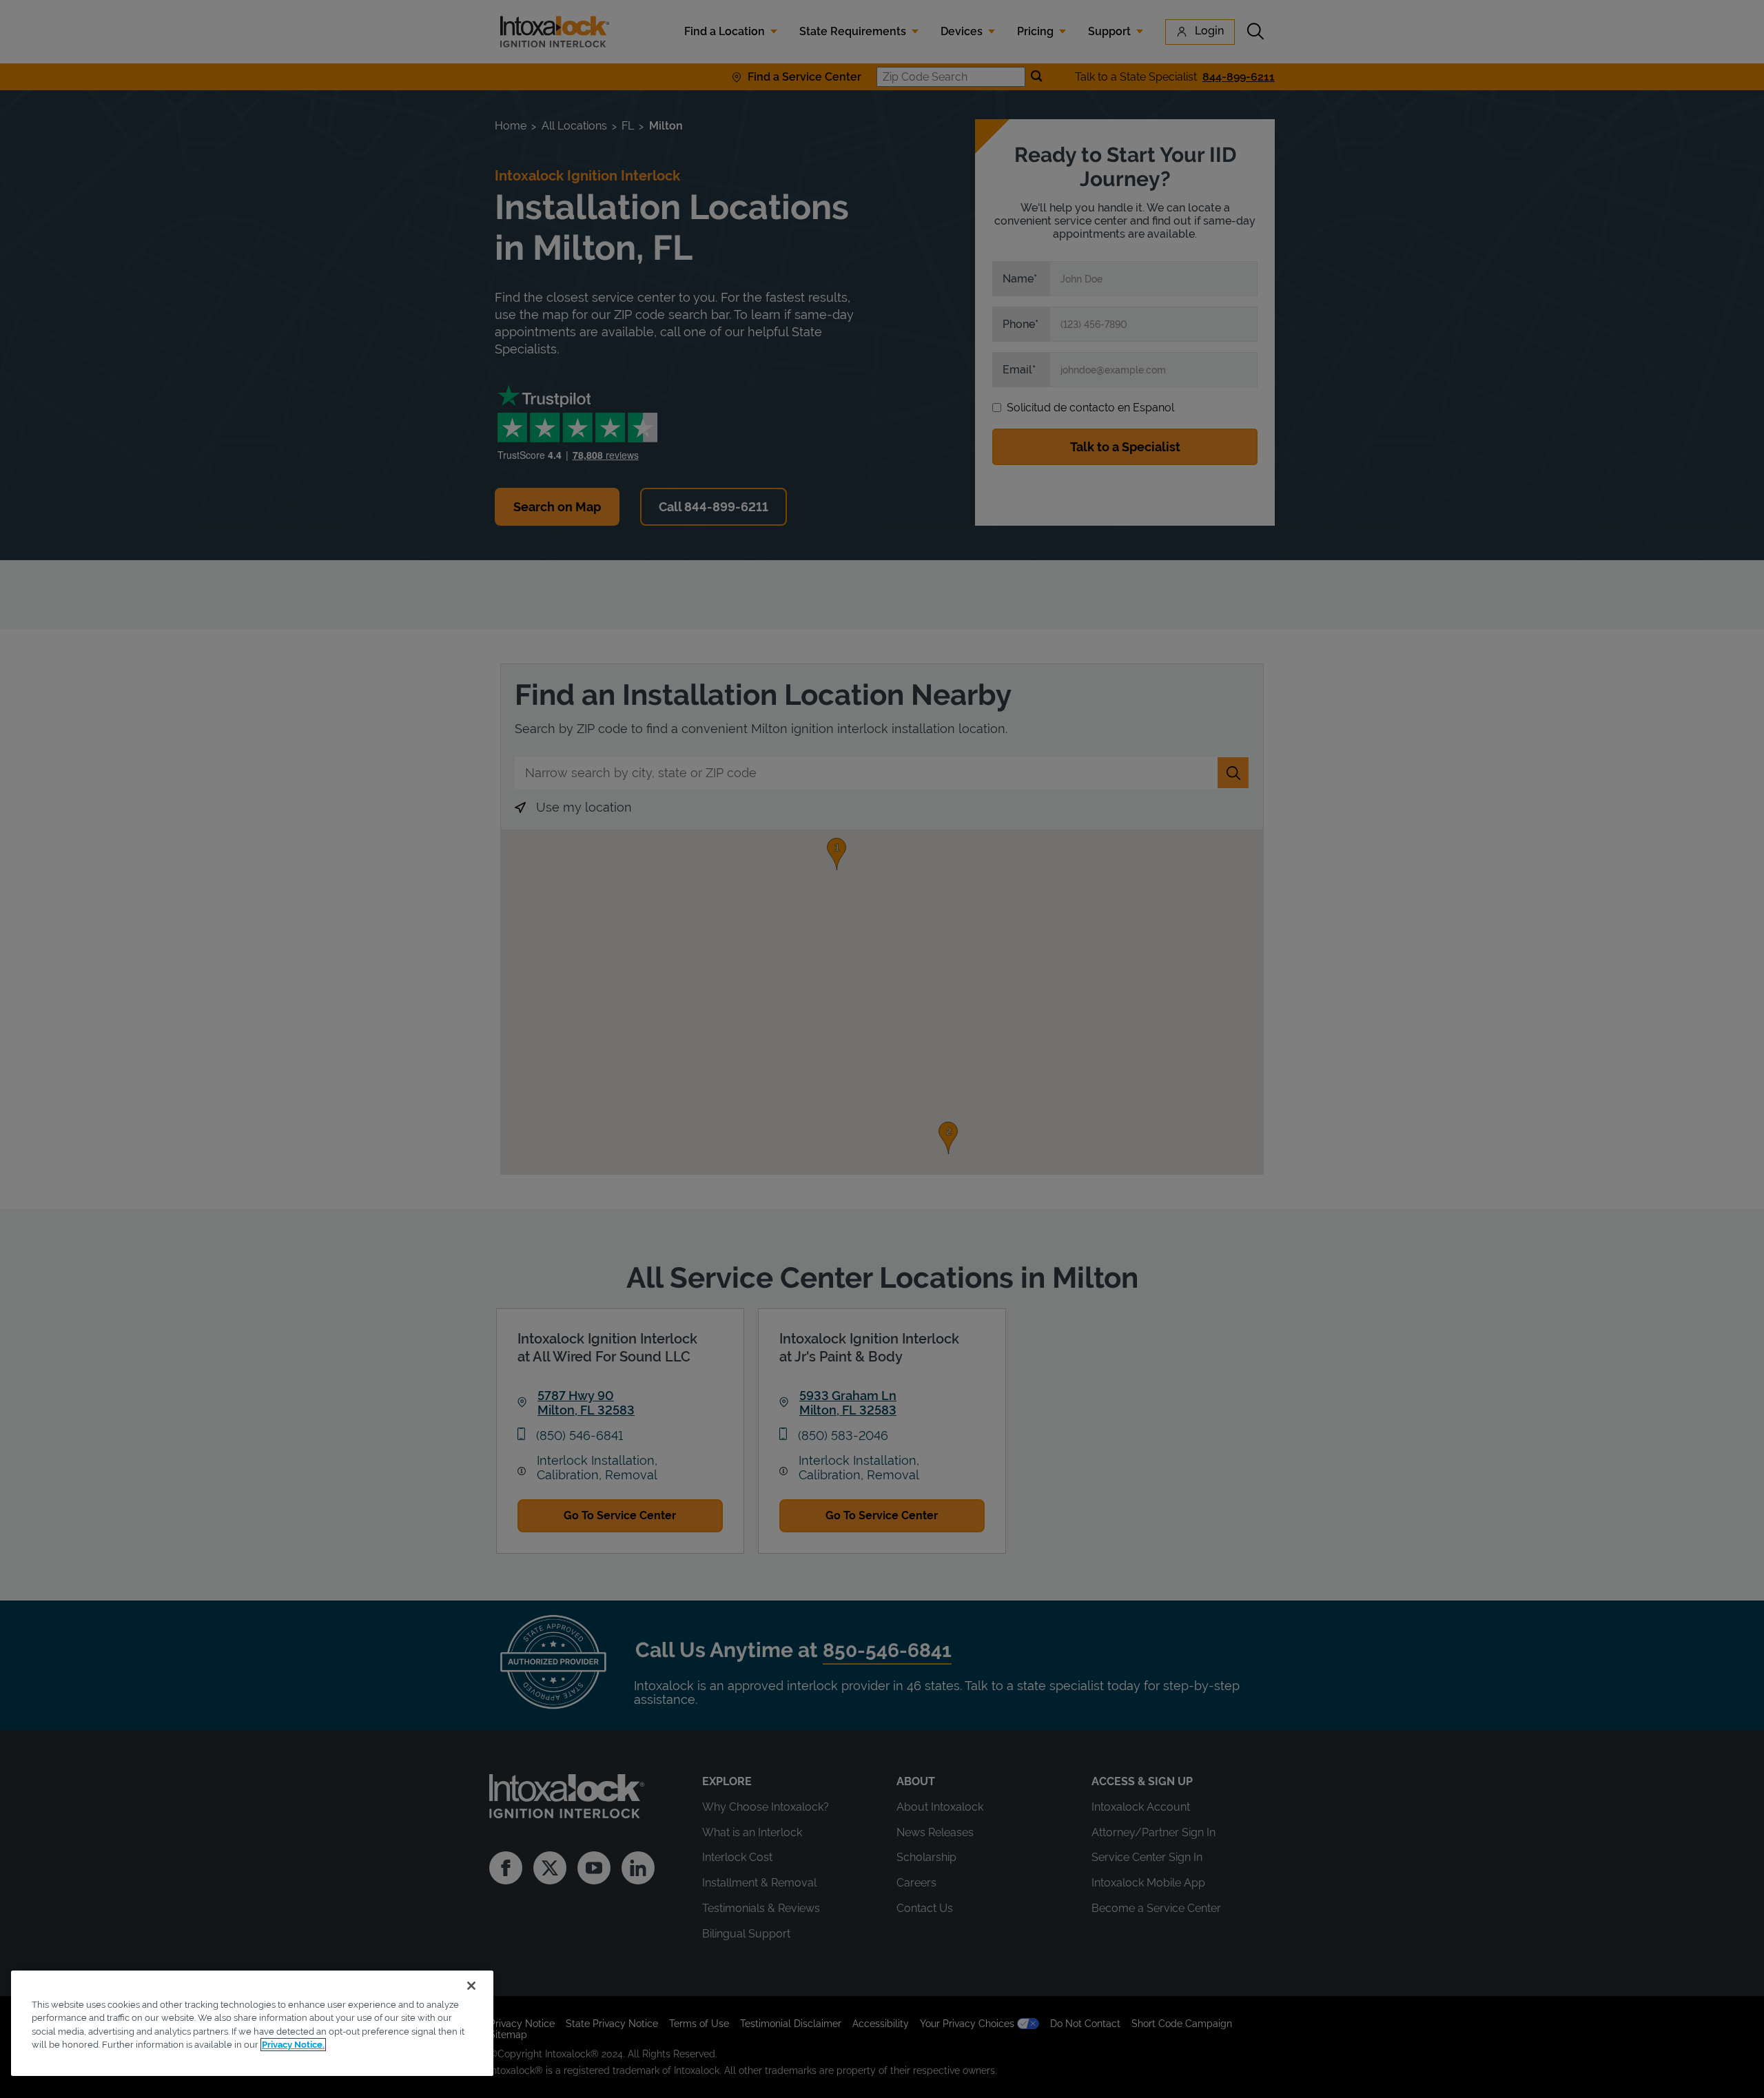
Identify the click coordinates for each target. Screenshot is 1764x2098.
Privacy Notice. (293, 2045)
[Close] (471, 1986)
